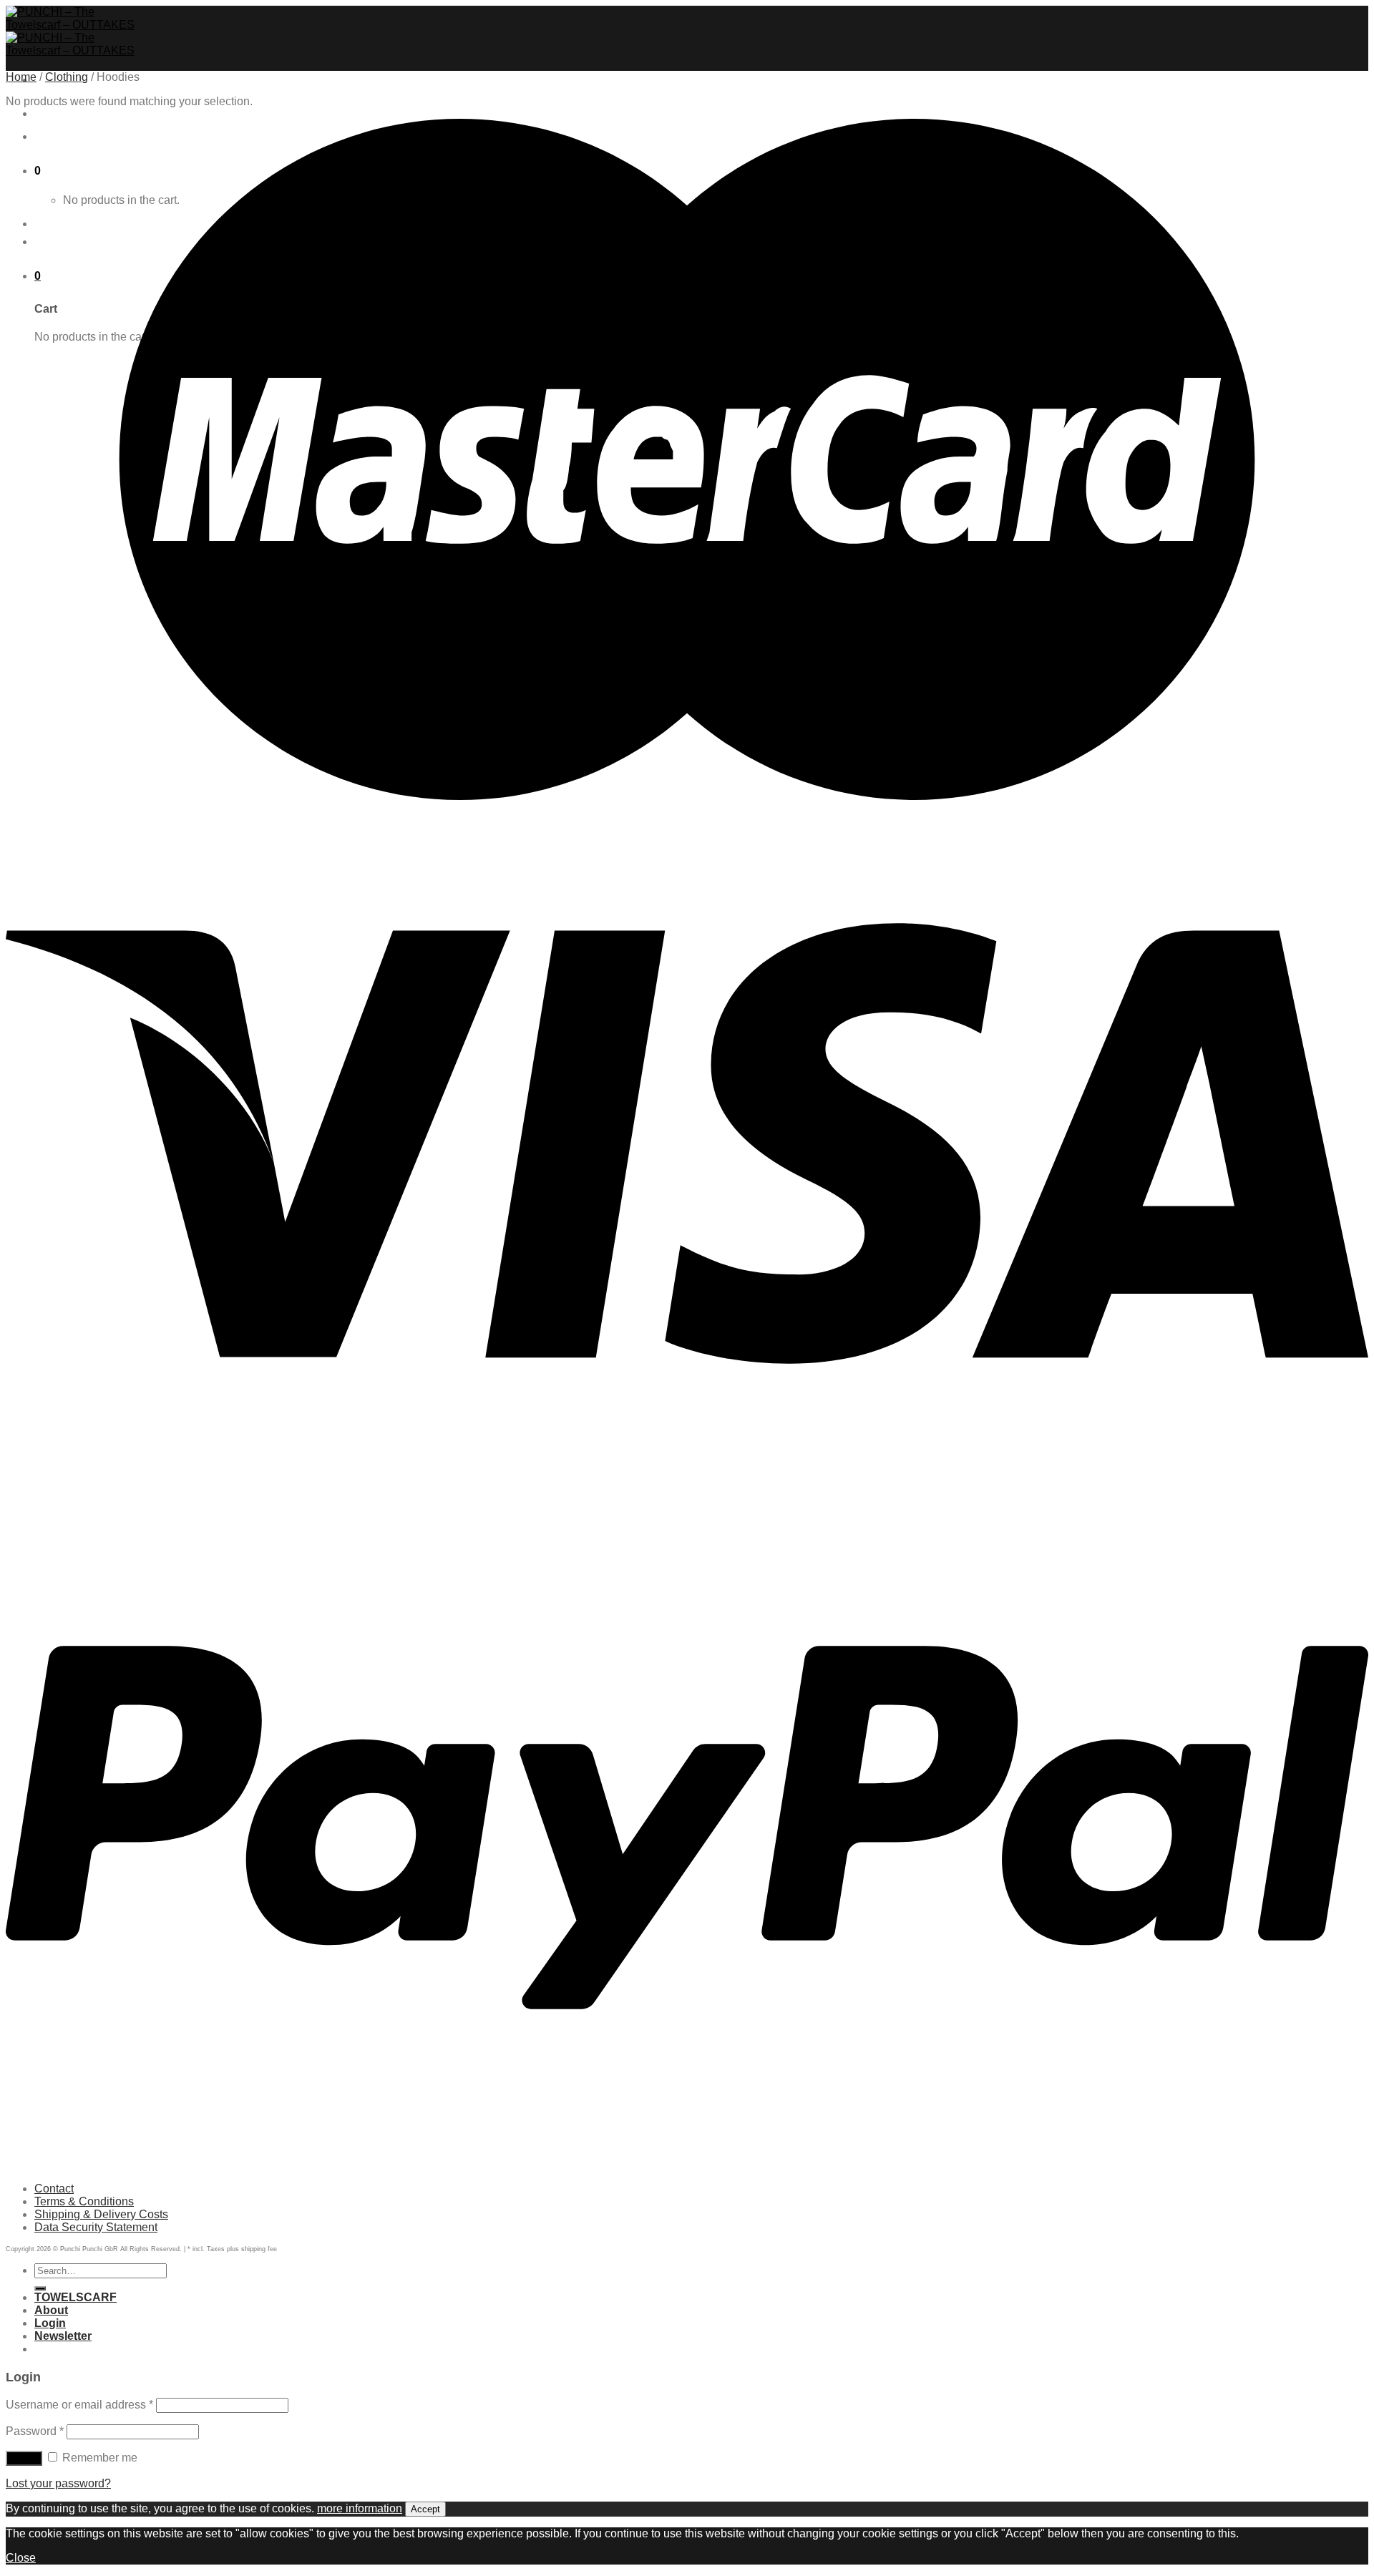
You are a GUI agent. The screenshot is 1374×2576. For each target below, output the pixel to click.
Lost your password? (58, 2483)
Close (21, 2558)
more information (360, 2508)
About (51, 2310)
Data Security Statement (96, 2227)
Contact (54, 2189)
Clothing (67, 77)
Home (21, 77)
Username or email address (79, 2405)
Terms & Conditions (84, 2201)
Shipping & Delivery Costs (101, 2214)
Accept (425, 2509)
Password (35, 2431)
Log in (24, 2458)
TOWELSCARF (75, 113)
